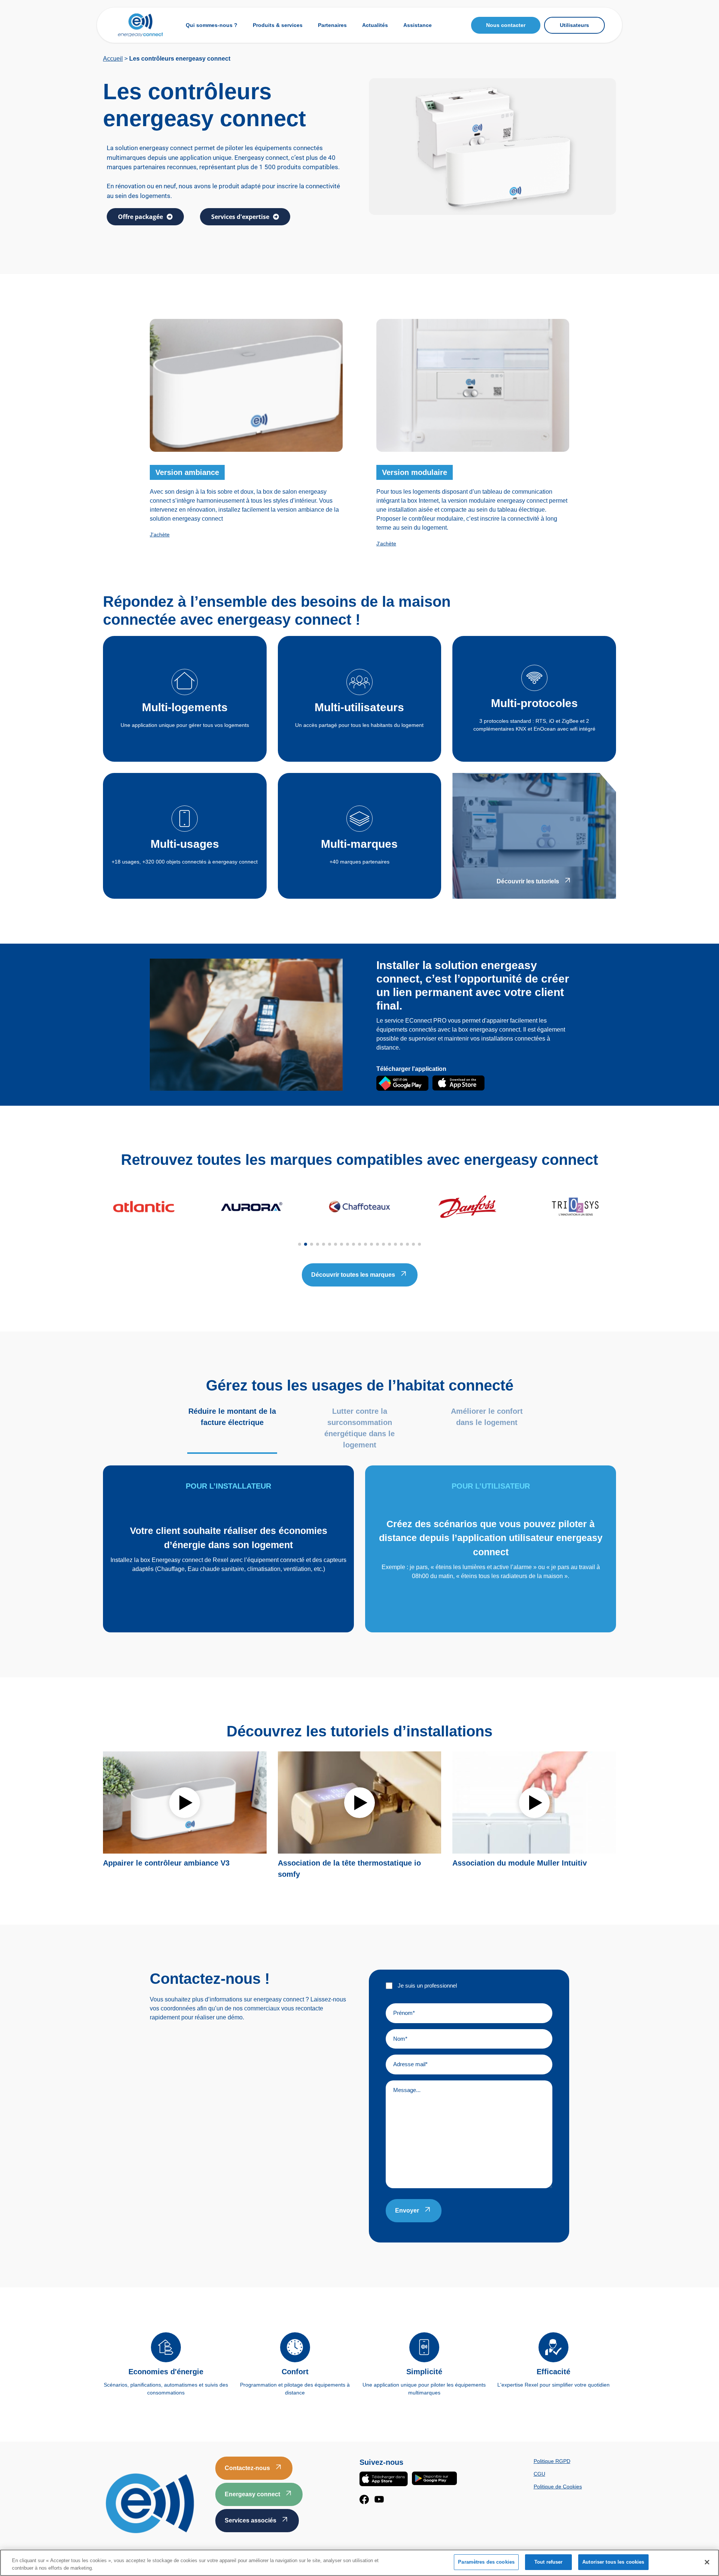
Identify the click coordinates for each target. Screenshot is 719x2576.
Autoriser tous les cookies (613, 2562)
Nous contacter (506, 25)
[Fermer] (707, 2562)
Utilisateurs (574, 25)
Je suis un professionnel (427, 1986)
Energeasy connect (252, 2494)
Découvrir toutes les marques (353, 1275)
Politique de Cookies (558, 2487)
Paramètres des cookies (486, 2562)
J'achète (160, 535)
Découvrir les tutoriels (528, 881)
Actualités (375, 25)
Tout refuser (549, 2562)
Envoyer (407, 2210)
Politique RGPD (552, 2461)
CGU (539, 2474)
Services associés (251, 2520)
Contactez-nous (247, 2468)
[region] (359, 2563)
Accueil (113, 59)
